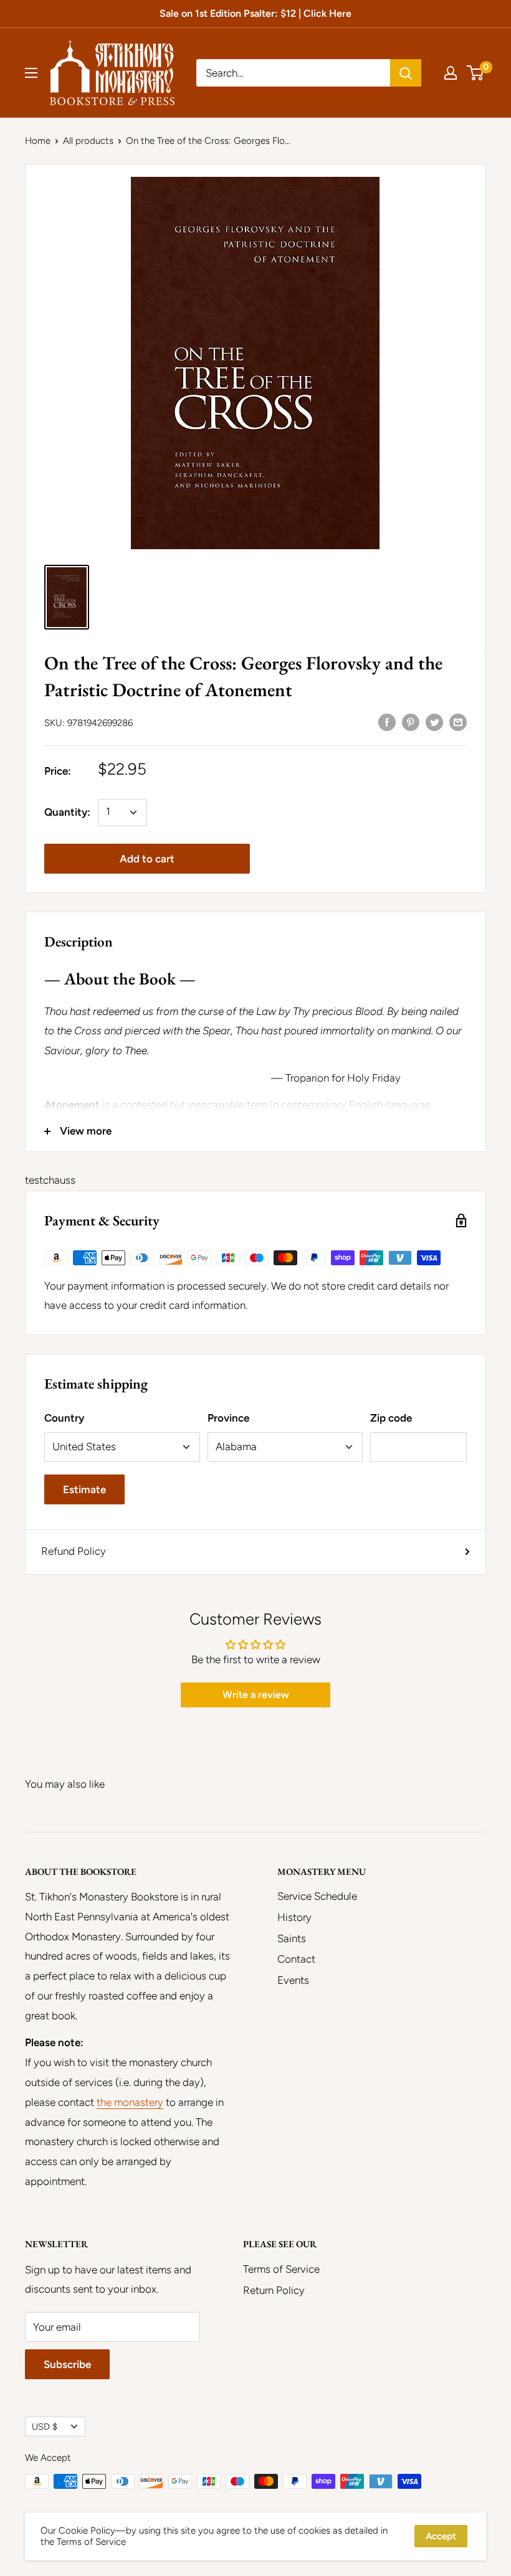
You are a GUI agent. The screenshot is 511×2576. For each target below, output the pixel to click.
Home (38, 141)
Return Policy (274, 2290)
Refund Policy (74, 1551)
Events (293, 1980)
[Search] (406, 73)
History (294, 1917)
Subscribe (67, 2364)
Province (228, 1418)
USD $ (45, 2427)
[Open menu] (31, 73)
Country (64, 1418)
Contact (296, 1959)
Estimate (84, 1489)
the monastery (130, 2102)
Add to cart (147, 859)
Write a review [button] (256, 1695)
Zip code (391, 1418)
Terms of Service (281, 2269)
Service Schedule (317, 1896)
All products (88, 141)
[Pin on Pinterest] (411, 722)
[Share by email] (458, 722)
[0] (476, 73)
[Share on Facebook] (387, 722)
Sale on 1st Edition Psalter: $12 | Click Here (255, 13)
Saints (292, 1938)
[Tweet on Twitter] (434, 722)
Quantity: (67, 812)
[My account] (451, 73)
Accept (441, 2536)
